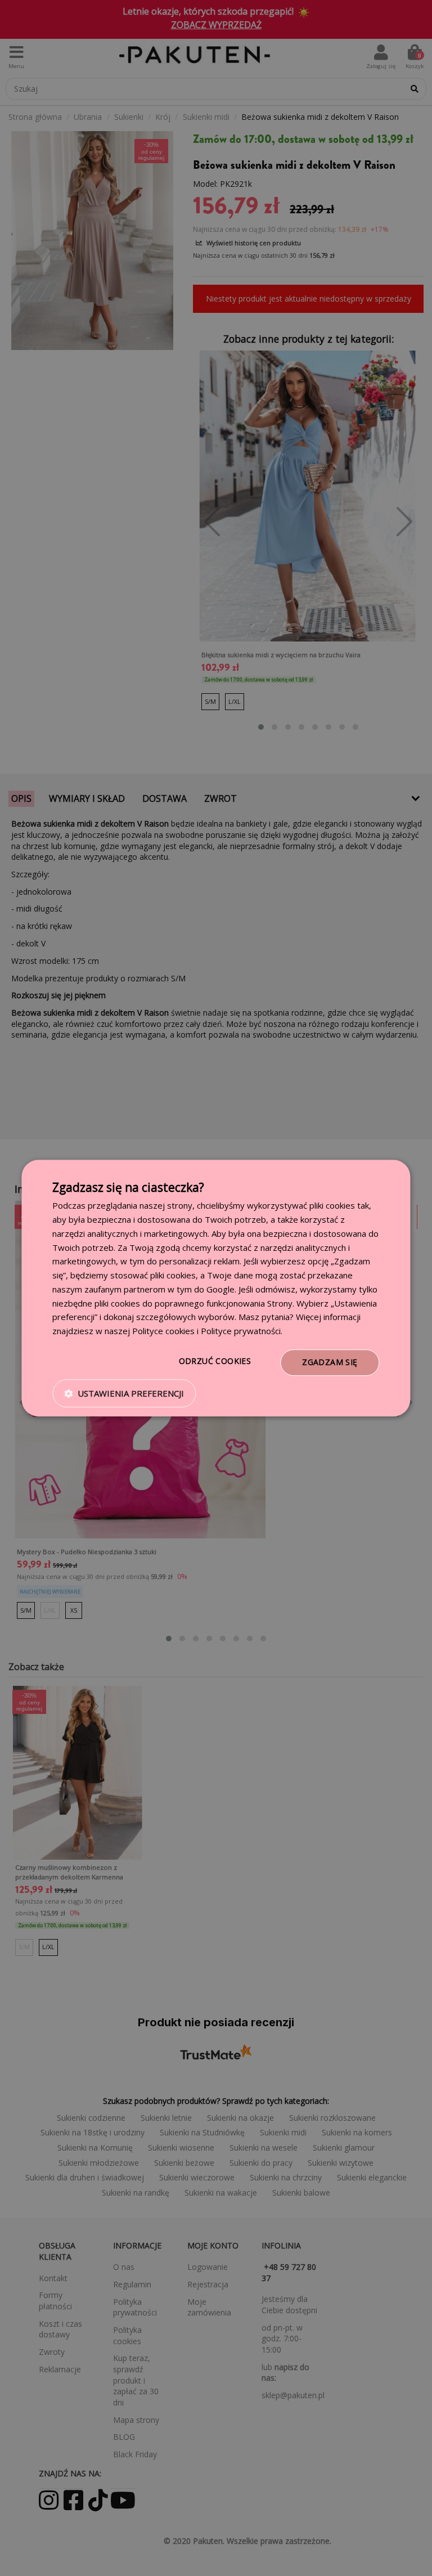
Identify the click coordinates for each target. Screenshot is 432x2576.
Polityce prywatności (241, 1331)
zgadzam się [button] (330, 1362)
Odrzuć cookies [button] (215, 1361)
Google (220, 1289)
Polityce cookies (163, 1331)
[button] (124, 1393)
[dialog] (216, 1288)
